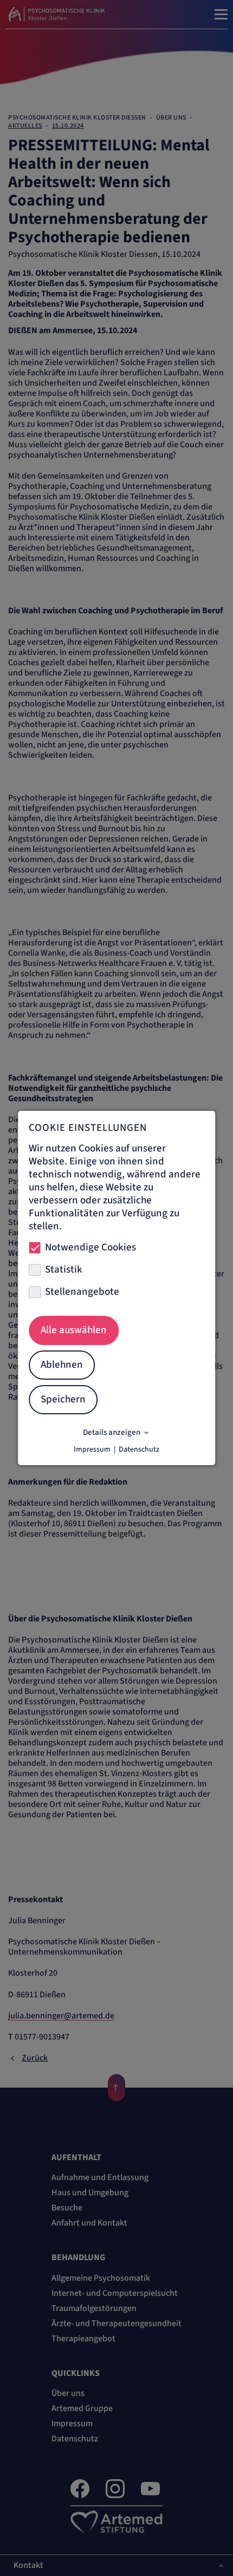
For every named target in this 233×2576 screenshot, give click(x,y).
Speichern (63, 1399)
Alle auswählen (74, 1330)
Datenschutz (139, 1449)
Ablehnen (62, 1365)
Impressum (92, 1449)
